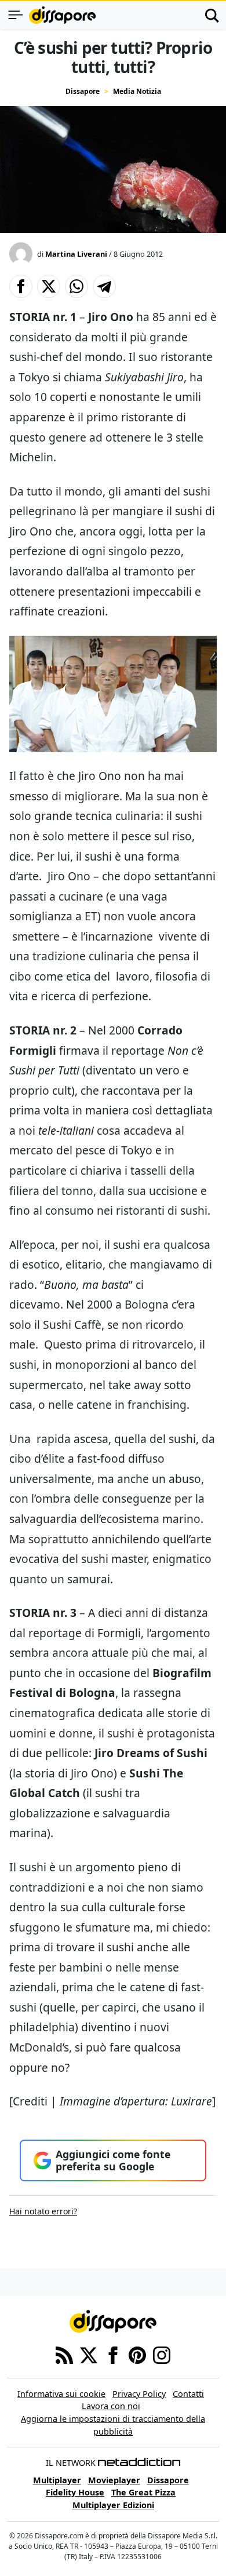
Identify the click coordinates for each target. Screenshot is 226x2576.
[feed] (64, 2354)
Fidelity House (75, 2492)
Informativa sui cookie (61, 2394)
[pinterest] (137, 2354)
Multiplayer (57, 2480)
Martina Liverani (76, 254)
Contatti (188, 2394)
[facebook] (113, 2354)
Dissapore (83, 91)
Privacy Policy (139, 2394)
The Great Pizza (143, 2492)
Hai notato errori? (43, 2211)
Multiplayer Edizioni (113, 2505)
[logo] (62, 15)
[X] (89, 2354)
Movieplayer (114, 2480)
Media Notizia (137, 91)
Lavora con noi (111, 2406)
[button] (21, 286)
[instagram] (162, 2354)
